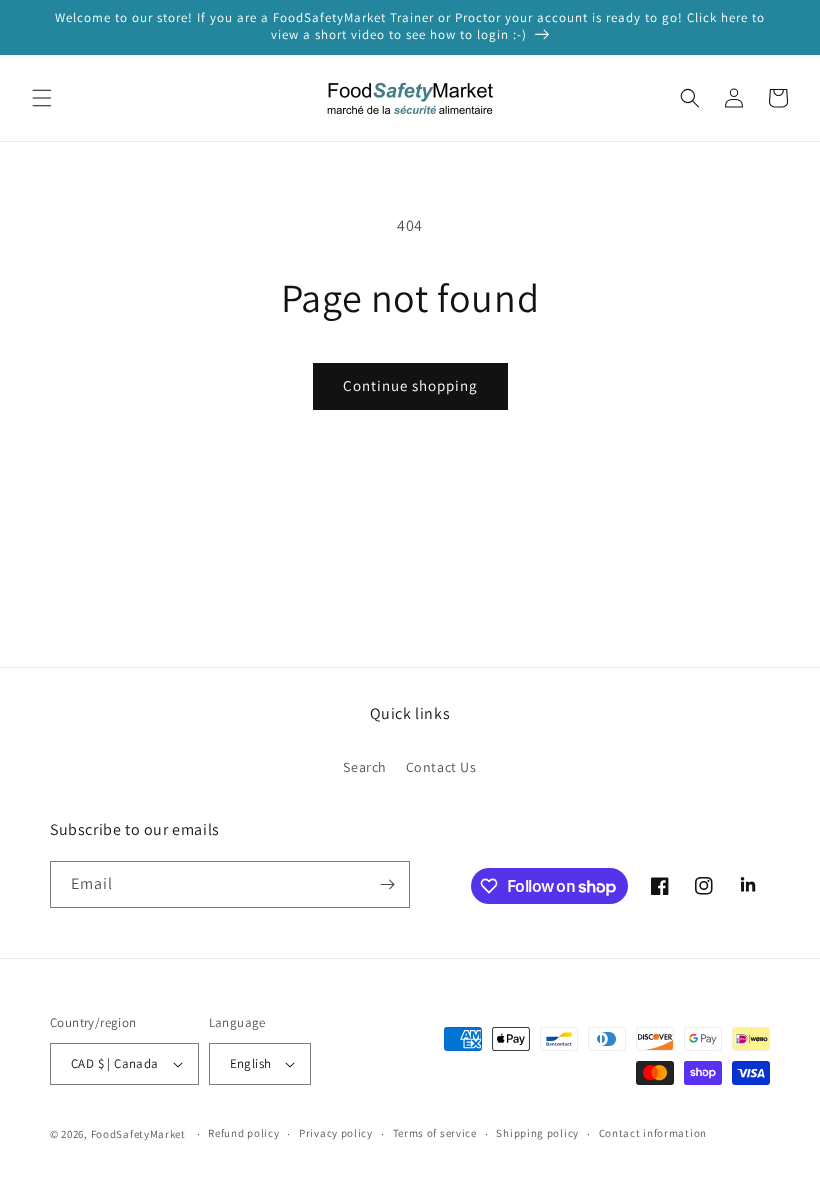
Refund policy (243, 1133)
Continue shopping (410, 385)
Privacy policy (336, 1133)
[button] (42, 98)
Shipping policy (537, 1133)
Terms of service (435, 1133)
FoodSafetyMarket (138, 1134)
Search (365, 767)
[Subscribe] (387, 884)
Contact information (653, 1133)
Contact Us (441, 767)
